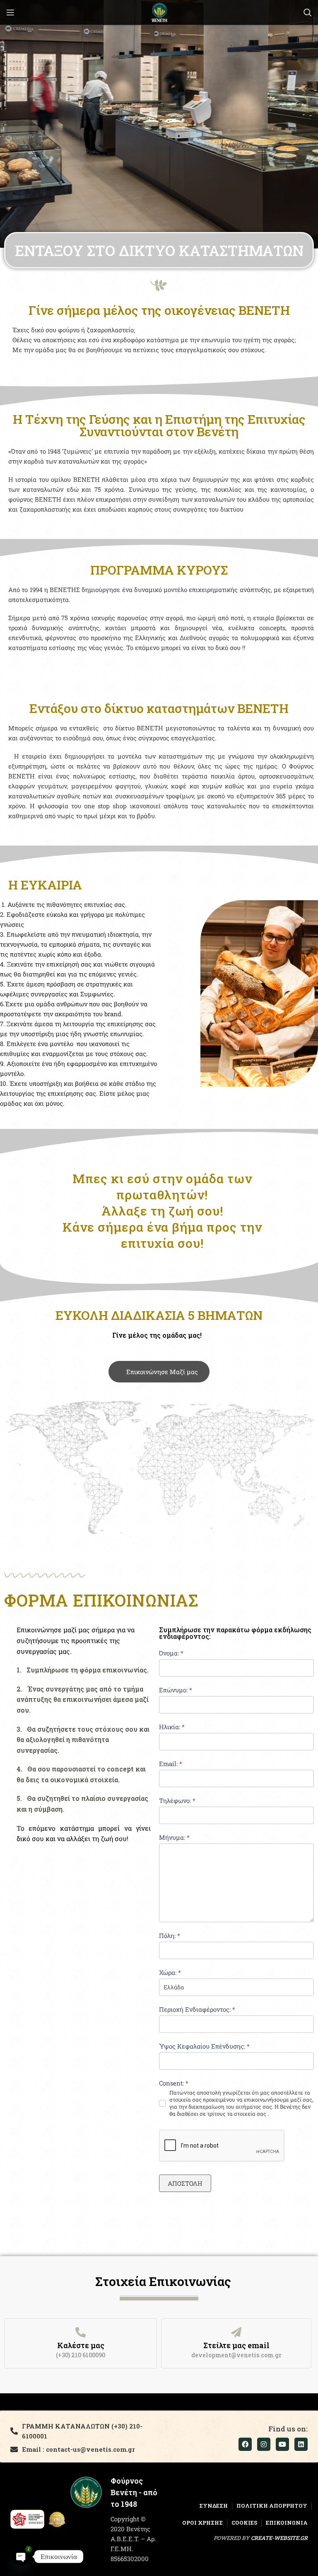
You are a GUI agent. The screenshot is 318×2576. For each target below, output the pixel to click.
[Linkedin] (301, 2444)
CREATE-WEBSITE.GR (279, 2538)
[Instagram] (264, 2444)
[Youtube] (282, 2444)
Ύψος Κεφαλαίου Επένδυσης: (204, 2046)
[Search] (308, 12)
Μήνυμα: (174, 1837)
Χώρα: (170, 1972)
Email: (171, 1764)
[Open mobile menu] (10, 12)
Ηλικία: (172, 1727)
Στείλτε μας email (236, 2345)
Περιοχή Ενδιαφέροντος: (197, 2009)
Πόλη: (170, 1936)
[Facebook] (245, 2444)
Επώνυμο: (176, 1690)
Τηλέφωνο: (177, 1800)
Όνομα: (171, 1653)
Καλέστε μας (81, 2345)
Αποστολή (185, 2183)
